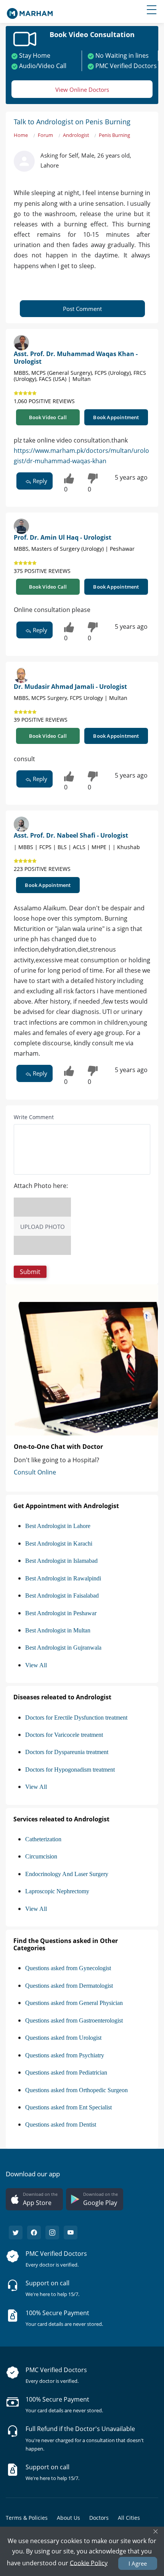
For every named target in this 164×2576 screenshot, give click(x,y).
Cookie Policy (89, 2563)
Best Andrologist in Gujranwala (63, 1648)
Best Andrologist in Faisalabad (62, 1596)
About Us (68, 2518)
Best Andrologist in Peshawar (61, 1613)
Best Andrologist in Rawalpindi (63, 1578)
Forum (45, 135)
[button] (30, 1272)
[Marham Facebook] (34, 2233)
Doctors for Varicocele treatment (64, 1735)
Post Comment (82, 309)
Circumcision (41, 1856)
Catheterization (43, 1839)
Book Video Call (48, 417)
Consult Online (35, 1472)
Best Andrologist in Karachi (59, 1543)
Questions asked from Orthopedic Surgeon (76, 2090)
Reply (39, 481)
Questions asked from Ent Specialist (68, 2107)
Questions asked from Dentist (61, 2124)
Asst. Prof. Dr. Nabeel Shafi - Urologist (71, 835)
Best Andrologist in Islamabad (61, 1561)
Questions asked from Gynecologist (68, 1968)
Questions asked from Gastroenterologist (74, 2020)
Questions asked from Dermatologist (69, 1986)
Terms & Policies (27, 2518)
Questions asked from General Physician (74, 2003)
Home (21, 135)
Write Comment (34, 1117)
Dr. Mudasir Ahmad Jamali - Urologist (70, 687)
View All (36, 1665)
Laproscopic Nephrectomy (57, 1891)
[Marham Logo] (30, 11)
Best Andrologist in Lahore (58, 1526)
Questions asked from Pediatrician (66, 2072)
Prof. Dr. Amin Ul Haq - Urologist (63, 537)
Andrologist (76, 135)
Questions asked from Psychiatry (65, 2055)
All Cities (129, 2518)
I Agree (138, 2563)
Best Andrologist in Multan (58, 1630)
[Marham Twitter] (16, 2233)
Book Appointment (116, 417)
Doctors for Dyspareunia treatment (67, 1752)
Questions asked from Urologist (63, 2038)
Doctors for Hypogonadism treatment (70, 1770)
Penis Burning (114, 135)
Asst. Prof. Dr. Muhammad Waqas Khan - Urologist (76, 357)
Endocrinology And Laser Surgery (67, 1874)
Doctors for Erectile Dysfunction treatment (76, 1718)
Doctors (99, 2518)
